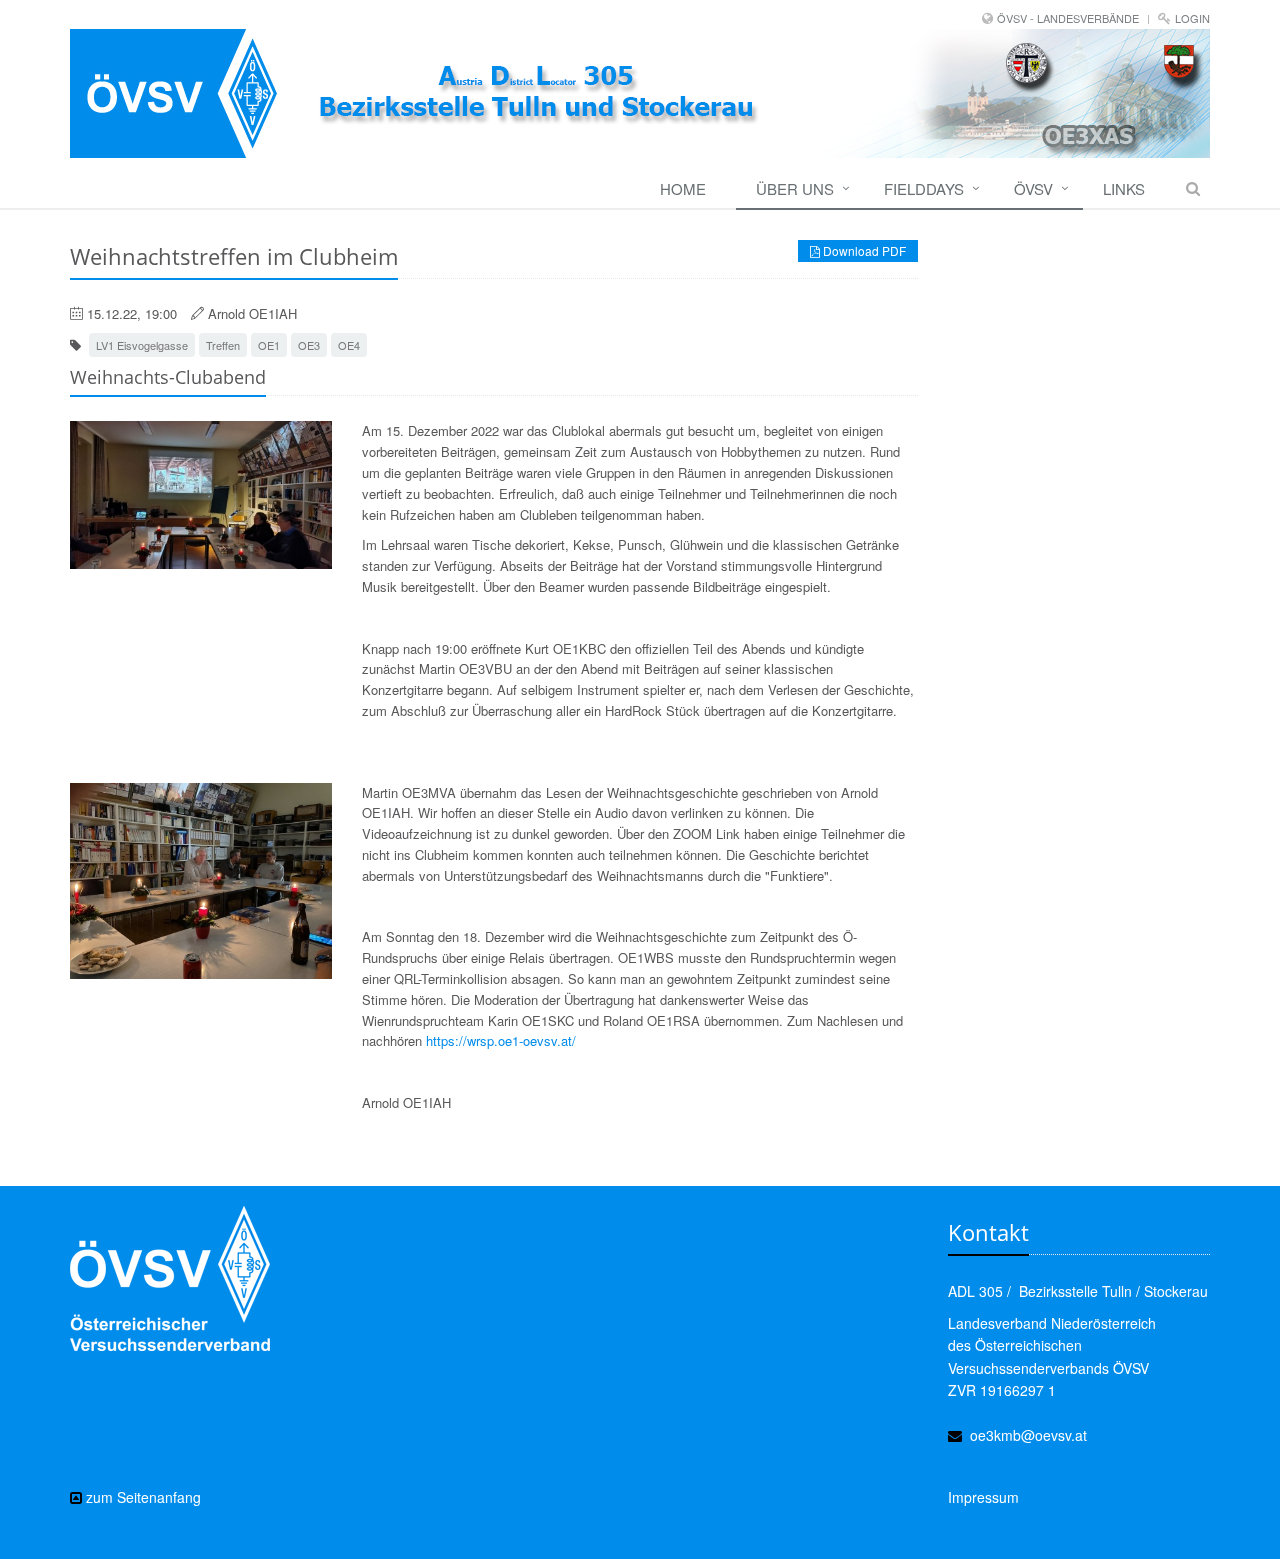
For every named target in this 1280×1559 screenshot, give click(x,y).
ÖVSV (1033, 188)
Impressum (983, 1497)
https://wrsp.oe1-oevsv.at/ (501, 1040)
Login (1192, 18)
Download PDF (863, 250)
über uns (795, 188)
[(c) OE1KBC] (201, 881)
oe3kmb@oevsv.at (1028, 1435)
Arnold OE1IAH (252, 313)
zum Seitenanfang (141, 1497)
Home (683, 188)
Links (1124, 188)
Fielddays (924, 188)
